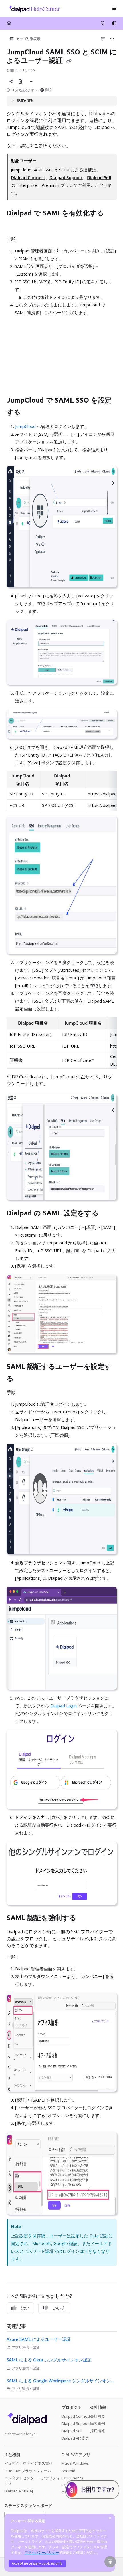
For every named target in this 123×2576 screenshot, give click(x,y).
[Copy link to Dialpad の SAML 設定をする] (108, 1214)
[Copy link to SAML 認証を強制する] (87, 1918)
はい (25, 2308)
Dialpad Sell (72, 2431)
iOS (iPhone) (72, 2478)
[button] (110, 2562)
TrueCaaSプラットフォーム (28, 2471)
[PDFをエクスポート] (20, 81)
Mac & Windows (75, 2463)
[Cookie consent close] (110, 2518)
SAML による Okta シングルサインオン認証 (49, 2360)
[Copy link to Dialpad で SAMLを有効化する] (15, 226)
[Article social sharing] (11, 81)
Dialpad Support (76, 2423)
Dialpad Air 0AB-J (19, 2491)
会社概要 (98, 2416)
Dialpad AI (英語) (75, 2438)
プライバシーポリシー (42, 2552)
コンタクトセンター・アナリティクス (32, 2481)
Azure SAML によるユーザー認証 (39, 2339)
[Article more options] (112, 39)
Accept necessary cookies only (37, 2563)
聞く (49, 90)
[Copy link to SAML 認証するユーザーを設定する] (23, 1379)
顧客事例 (98, 2423)
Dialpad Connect (76, 2416)
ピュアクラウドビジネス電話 (28, 2463)
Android (68, 2471)
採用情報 (98, 2431)
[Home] (33, 8)
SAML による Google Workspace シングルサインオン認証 (62, 2381)
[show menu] (114, 9)
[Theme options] (114, 23)
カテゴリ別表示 (28, 39)
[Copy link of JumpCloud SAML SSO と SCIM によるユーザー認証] (69, 61)
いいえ (59, 2308)
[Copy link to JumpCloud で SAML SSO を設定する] (30, 413)
